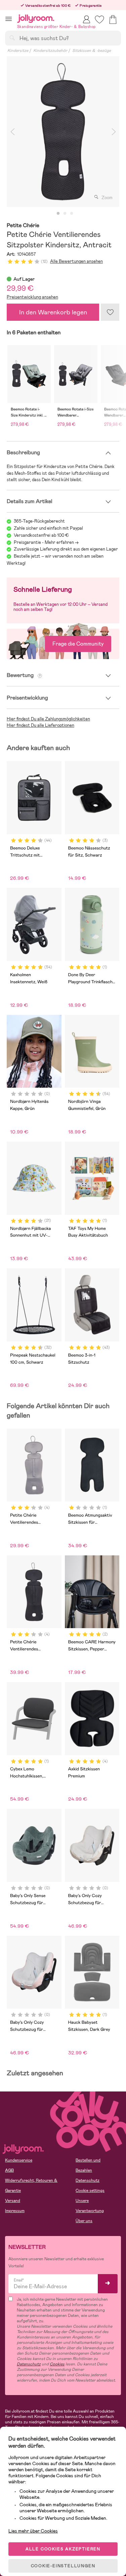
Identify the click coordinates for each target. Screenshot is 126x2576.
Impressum (15, 2211)
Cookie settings (90, 2191)
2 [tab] (65, 214)
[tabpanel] (63, 132)
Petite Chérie (23, 226)
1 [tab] (58, 214)
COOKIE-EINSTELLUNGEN (63, 2566)
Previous (12, 132)
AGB (9, 2170)
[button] (9, 19)
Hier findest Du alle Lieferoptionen (40, 725)
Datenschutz (88, 2180)
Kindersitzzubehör (50, 51)
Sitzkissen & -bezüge (92, 51)
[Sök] (12, 38)
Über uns (84, 2221)
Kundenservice (19, 2160)
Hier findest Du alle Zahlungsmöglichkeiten (48, 719)
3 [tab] (72, 214)
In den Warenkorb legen (53, 312)
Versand (13, 2201)
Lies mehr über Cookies (33, 2531)
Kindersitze (18, 51)
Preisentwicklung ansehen (32, 297)
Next (114, 132)
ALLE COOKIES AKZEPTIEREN (63, 2549)
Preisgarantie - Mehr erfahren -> (46, 542)
